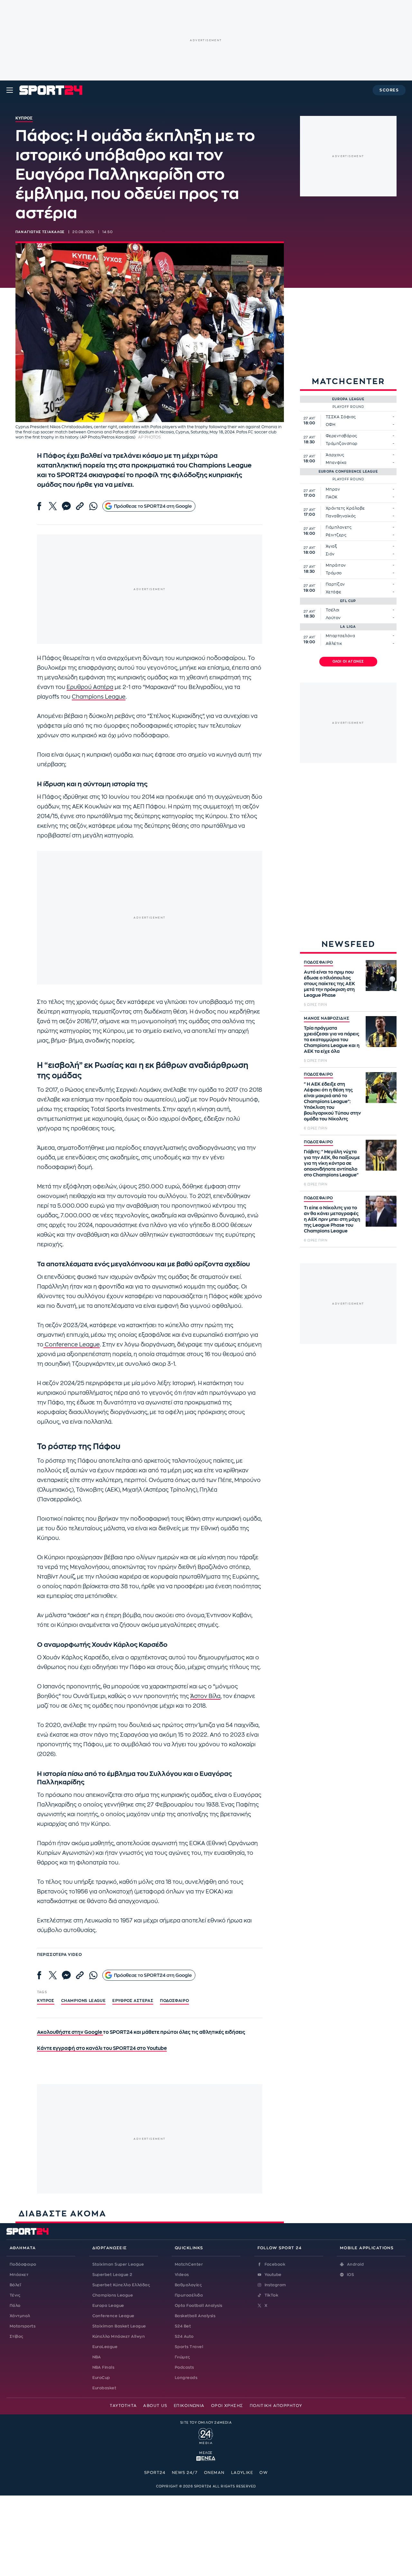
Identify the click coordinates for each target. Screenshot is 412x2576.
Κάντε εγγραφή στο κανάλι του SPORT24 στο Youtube (102, 2048)
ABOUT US (155, 2406)
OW (264, 2473)
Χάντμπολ (20, 2316)
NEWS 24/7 (185, 2473)
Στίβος (17, 2336)
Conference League (72, 1345)
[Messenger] (66, 506)
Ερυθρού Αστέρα (90, 687)
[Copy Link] (80, 506)
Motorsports (23, 2326)
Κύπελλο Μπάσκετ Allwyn (119, 2336)
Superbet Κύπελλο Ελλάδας (121, 2285)
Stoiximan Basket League (119, 2326)
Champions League (99, 697)
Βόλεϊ (15, 2285)
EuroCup (101, 2378)
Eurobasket (104, 2388)
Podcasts (184, 2367)
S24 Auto (184, 2336)
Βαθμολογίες (188, 2285)
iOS (351, 2275)
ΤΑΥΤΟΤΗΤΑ (123, 2406)
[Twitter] (53, 506)
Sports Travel (189, 2347)
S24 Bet (183, 2326)
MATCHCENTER (348, 381)
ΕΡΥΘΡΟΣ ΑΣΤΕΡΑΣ (133, 2001)
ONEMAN (214, 2473)
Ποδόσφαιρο (174, 2001)
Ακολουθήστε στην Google (70, 2032)
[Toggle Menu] (10, 90)
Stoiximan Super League (118, 2264)
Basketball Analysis (195, 2316)
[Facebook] (39, 506)
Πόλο (15, 2306)
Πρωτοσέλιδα (189, 2295)
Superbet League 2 (112, 2275)
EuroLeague (105, 2347)
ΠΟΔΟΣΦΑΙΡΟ (318, 962)
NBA (97, 2357)
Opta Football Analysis (199, 2306)
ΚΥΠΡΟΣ (46, 2001)
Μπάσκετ (19, 2275)
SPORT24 (155, 2473)
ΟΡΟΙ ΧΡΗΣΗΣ (227, 2406)
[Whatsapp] (93, 506)
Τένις (15, 2295)
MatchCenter (189, 2264)
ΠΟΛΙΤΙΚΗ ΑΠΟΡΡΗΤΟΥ (276, 2406)
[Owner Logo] (206, 2435)
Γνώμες (183, 2357)
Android (355, 2264)
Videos (182, 2275)
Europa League (108, 2306)
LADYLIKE (242, 2473)
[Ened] (206, 2458)
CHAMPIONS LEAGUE (84, 2001)
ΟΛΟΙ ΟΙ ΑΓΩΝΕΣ (348, 662)
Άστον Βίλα (205, 1696)
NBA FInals (103, 2367)
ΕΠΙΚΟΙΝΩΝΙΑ (189, 2406)
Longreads (186, 2378)
